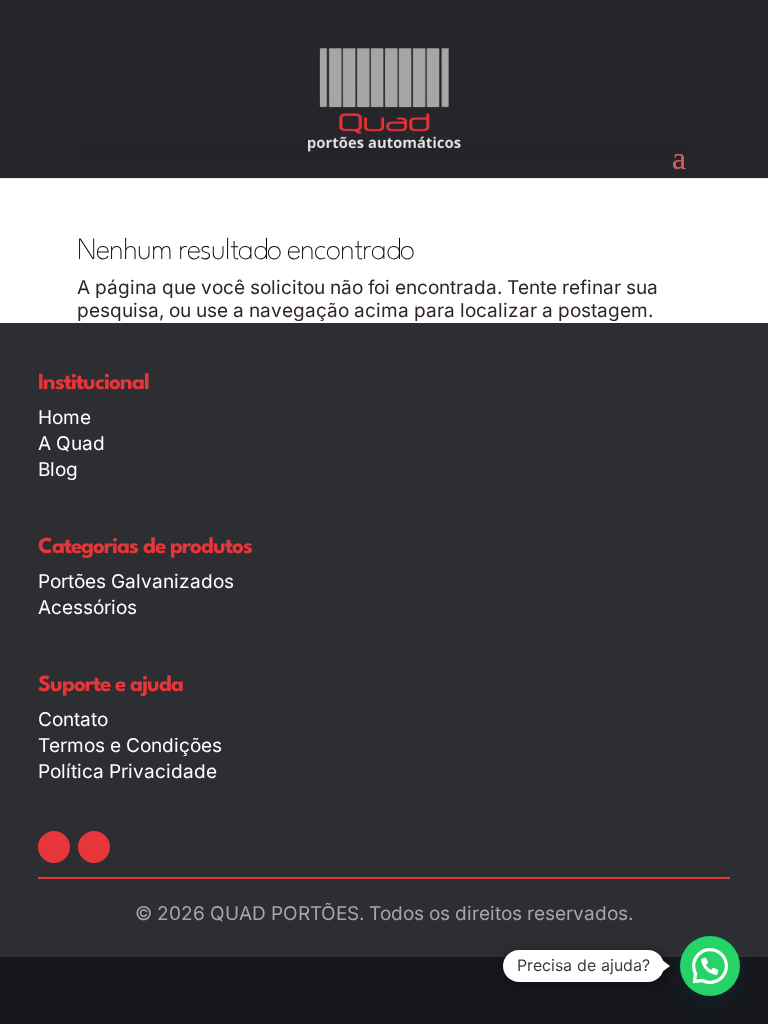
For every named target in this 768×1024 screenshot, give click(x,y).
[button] (710, 966)
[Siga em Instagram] (94, 847)
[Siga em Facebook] (54, 847)
